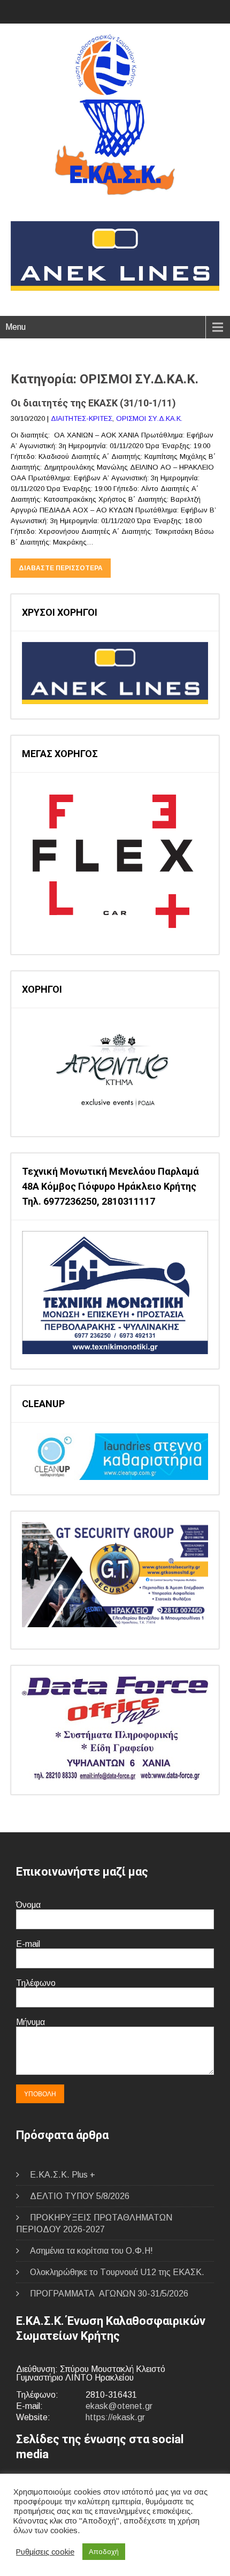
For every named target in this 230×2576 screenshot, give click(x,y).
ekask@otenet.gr (119, 2406)
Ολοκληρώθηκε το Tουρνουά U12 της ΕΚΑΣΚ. (117, 2272)
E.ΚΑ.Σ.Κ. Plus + (63, 2175)
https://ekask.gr (115, 2417)
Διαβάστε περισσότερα (61, 568)
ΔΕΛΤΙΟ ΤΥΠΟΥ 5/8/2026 (80, 2196)
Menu (16, 327)
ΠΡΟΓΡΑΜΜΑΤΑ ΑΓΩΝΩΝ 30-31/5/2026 (109, 2294)
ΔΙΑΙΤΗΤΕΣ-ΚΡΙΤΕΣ (82, 418)
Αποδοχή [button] (104, 2552)
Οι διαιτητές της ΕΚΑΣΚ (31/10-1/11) (93, 403)
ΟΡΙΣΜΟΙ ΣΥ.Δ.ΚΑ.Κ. (149, 418)
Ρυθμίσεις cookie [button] (45, 2552)
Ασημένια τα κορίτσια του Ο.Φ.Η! (91, 2251)
